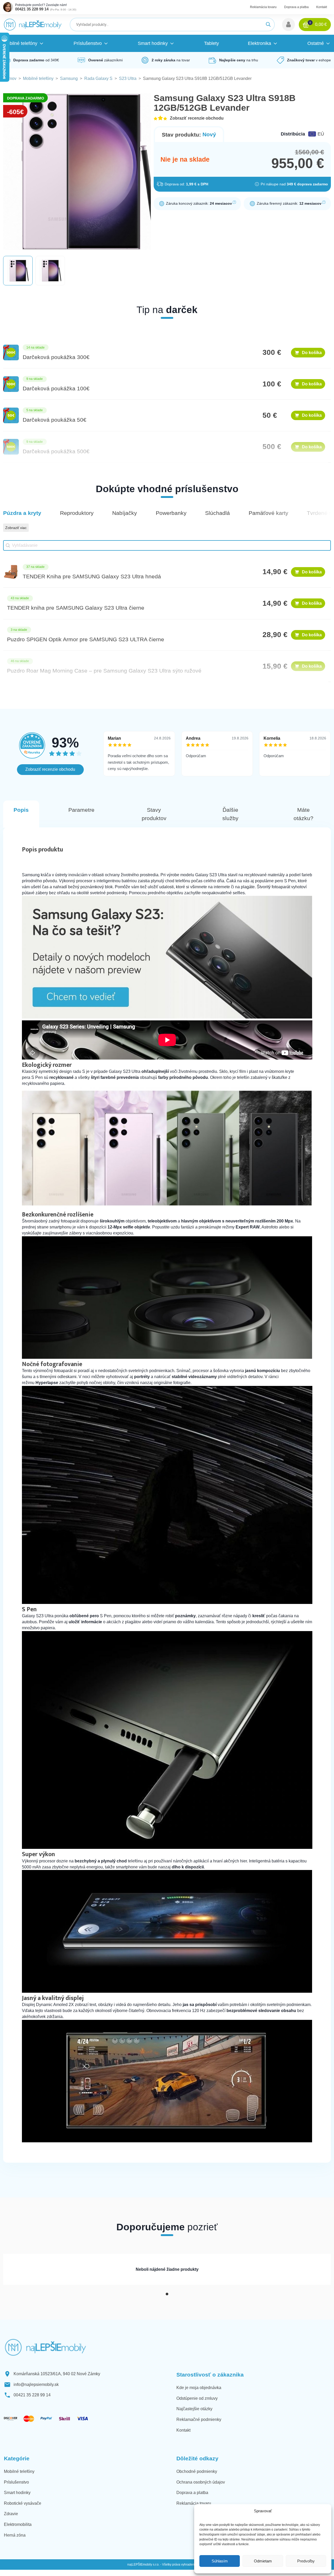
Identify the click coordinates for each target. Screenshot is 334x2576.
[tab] (167, 2294)
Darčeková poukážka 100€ (56, 388)
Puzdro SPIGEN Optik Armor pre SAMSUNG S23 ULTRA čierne (86, 639)
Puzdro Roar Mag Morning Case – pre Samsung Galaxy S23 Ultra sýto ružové (104, 671)
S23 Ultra (128, 78)
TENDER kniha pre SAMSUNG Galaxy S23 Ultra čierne (76, 608)
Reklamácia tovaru (263, 7)
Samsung (69, 78)
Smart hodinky (17, 2493)
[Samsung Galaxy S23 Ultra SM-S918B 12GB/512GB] (167, 1017)
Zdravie (11, 2514)
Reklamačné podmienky (199, 2419)
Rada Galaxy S (98, 78)
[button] (288, 25)
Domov (10, 78)
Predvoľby (306, 2561)
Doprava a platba (296, 7)
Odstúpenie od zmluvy (197, 2398)
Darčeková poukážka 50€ (55, 420)
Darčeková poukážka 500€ (56, 451)
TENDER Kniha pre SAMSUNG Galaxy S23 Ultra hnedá (92, 576)
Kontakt (322, 7)
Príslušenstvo (16, 2482)
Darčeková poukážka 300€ (56, 357)
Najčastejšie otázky (194, 2409)
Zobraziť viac (16, 528)
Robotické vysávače (23, 2503)
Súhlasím (220, 2561)
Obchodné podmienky (197, 2471)
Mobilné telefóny (38, 78)
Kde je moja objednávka (199, 2388)
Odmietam (263, 2561)
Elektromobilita (18, 2524)
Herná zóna (15, 2535)
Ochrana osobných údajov (201, 2482)
